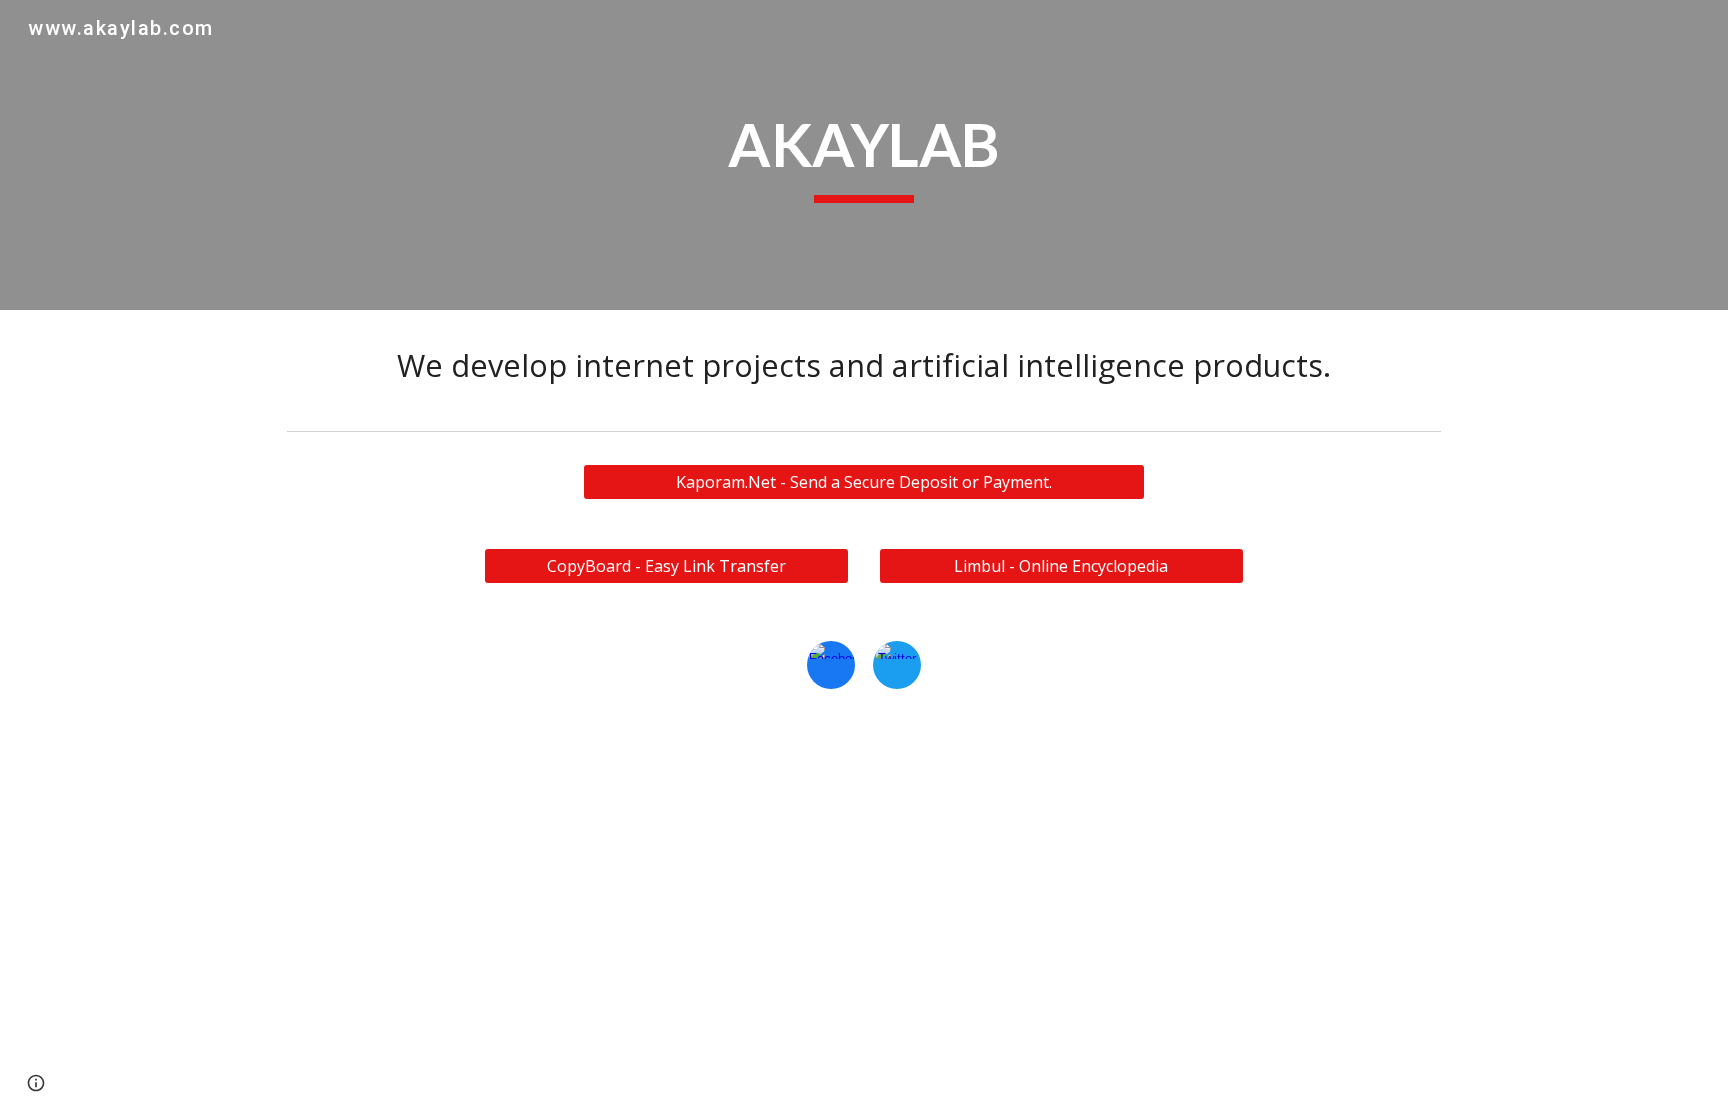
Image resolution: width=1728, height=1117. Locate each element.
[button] (36, 1083)
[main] (864, 155)
